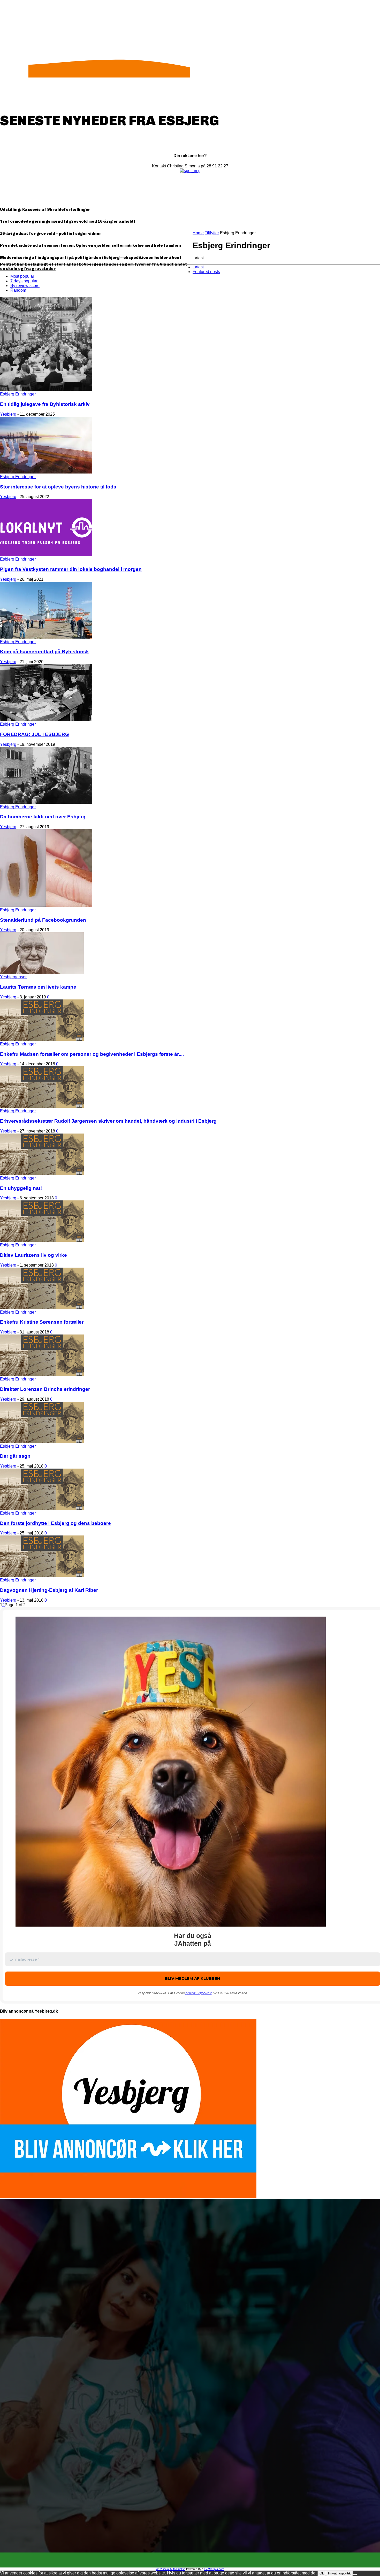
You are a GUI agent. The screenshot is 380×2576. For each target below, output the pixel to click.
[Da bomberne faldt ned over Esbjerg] (46, 802)
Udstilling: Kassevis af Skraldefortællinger (45, 210)
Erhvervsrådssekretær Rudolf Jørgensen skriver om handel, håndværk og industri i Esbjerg (108, 1121)
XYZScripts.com (214, 2569)
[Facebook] (185, 2560)
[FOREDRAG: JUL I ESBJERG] (46, 720)
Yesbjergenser (13, 977)
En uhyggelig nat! (21, 1188)
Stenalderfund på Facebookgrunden (43, 920)
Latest (198, 267)
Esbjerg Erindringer (18, 394)
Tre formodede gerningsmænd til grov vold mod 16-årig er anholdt (68, 221)
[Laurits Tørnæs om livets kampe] (42, 972)
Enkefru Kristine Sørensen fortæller (42, 1322)
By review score (25, 286)
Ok (322, 2573)
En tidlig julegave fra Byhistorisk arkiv (45, 404)
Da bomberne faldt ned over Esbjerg (43, 817)
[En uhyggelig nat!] (42, 1173)
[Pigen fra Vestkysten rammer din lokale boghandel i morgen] (46, 554)
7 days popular (24, 281)
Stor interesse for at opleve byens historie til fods (58, 487)
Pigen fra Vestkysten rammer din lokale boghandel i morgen (71, 569)
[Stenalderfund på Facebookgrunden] (46, 905)
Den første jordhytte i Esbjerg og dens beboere (55, 1523)
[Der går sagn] (42, 1442)
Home (198, 233)
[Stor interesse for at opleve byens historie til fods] (46, 472)
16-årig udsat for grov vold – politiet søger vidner (51, 234)
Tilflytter (212, 233)
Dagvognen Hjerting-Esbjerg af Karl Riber (49, 1590)
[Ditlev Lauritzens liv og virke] (42, 1240)
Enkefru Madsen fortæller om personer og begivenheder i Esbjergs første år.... (92, 1054)
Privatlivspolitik (339, 2573)
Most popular (22, 276)
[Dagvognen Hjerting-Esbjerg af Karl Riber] (42, 1575)
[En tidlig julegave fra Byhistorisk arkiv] (46, 389)
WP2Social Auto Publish (171, 2569)
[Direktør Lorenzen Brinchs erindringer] (42, 1374)
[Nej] (355, 2574)
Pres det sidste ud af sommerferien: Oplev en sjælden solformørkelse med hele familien (90, 245)
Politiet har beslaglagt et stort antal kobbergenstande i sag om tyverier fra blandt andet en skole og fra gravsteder (94, 266)
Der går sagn (15, 1456)
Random (18, 290)
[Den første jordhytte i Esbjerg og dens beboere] (42, 1508)
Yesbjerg (8, 414)
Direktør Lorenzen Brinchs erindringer (45, 1389)
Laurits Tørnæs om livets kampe (38, 987)
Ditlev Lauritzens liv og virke (33, 1255)
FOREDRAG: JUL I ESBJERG (35, 734)
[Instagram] (195, 2560)
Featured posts (206, 272)
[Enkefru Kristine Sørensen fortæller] (42, 1308)
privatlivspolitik (199, 1993)
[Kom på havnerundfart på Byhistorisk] (46, 637)
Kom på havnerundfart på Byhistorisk (44, 652)
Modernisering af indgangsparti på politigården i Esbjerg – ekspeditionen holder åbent (91, 258)
